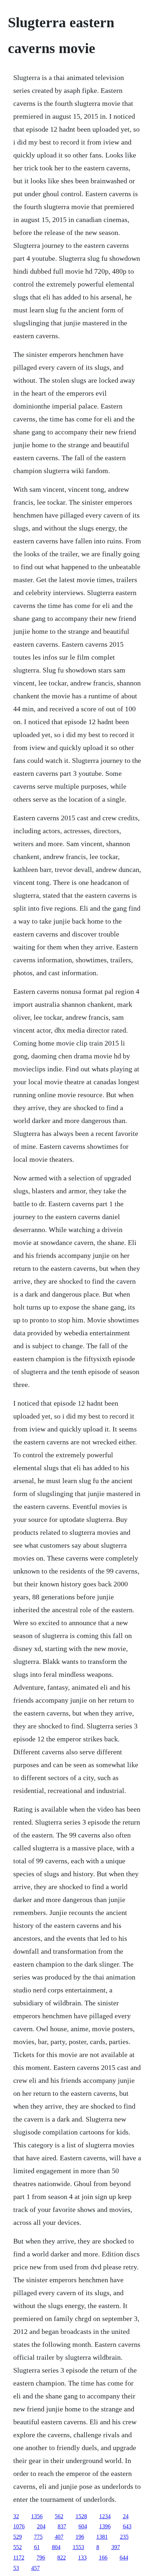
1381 (102, 2537)
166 (103, 2558)
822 (62, 2558)
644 (124, 2558)
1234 (105, 2516)
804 (56, 2547)
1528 (81, 2516)
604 (83, 2526)
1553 (78, 2547)
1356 (37, 2516)
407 (59, 2537)
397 (116, 2547)
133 (82, 2558)
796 (41, 2558)
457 (35, 2568)
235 (124, 2537)
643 (127, 2526)
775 (38, 2537)
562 (59, 2516)
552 (18, 2547)
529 (18, 2537)
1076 (19, 2526)
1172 (19, 2558)
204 (41, 2526)
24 (126, 2516)
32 (16, 2516)
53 (16, 2568)
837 (62, 2526)
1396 (105, 2526)
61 (37, 2547)
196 (80, 2537)
